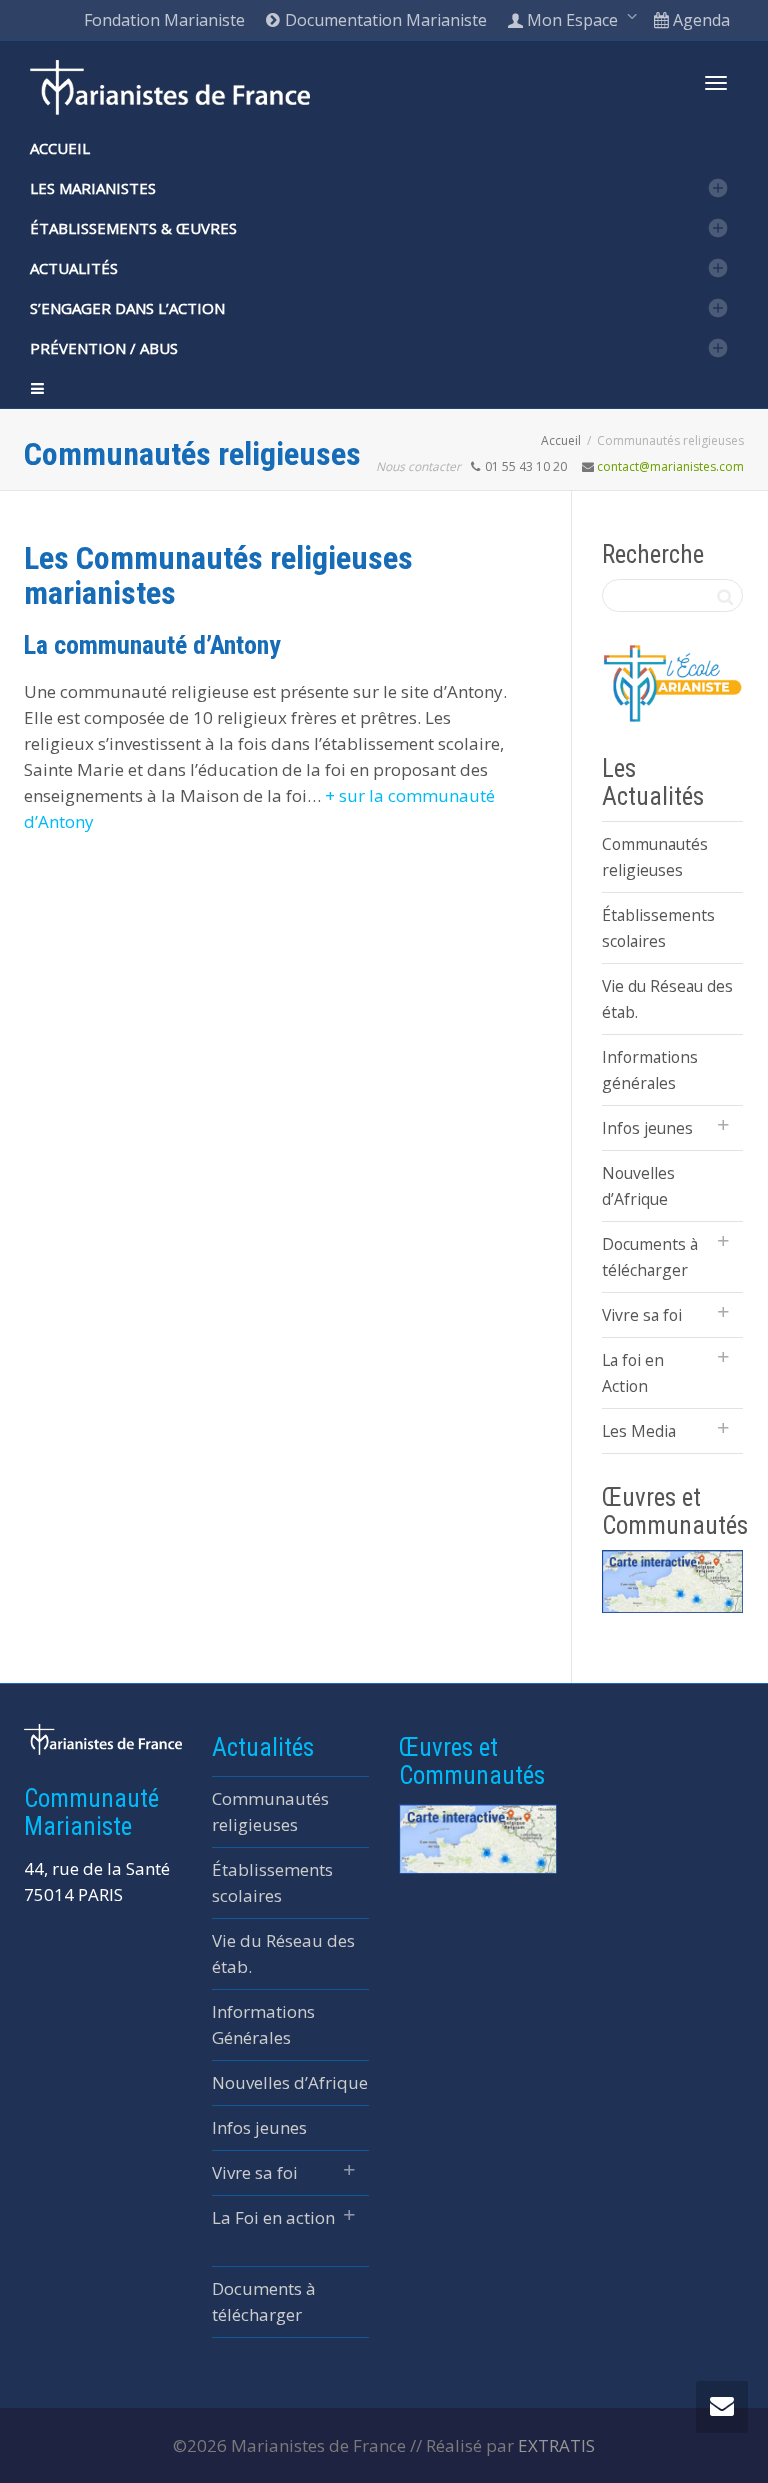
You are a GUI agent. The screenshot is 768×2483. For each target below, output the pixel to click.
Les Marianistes (93, 188)
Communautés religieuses (655, 857)
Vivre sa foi (642, 1315)
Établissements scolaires (658, 928)
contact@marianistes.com (670, 466)
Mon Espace (572, 20)
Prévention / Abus (104, 348)
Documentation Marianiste (384, 20)
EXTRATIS (556, 2445)
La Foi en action (273, 2217)
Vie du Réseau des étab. (667, 999)
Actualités (74, 268)
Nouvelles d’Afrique (638, 1186)
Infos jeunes (647, 1128)
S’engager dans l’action (127, 308)
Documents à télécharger (650, 1257)
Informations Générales (263, 2024)
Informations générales (650, 1070)
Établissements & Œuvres (133, 228)
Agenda (699, 20)
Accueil (60, 148)
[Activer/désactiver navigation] (716, 83)
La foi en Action (633, 1373)
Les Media (639, 1431)
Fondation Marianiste (164, 20)
